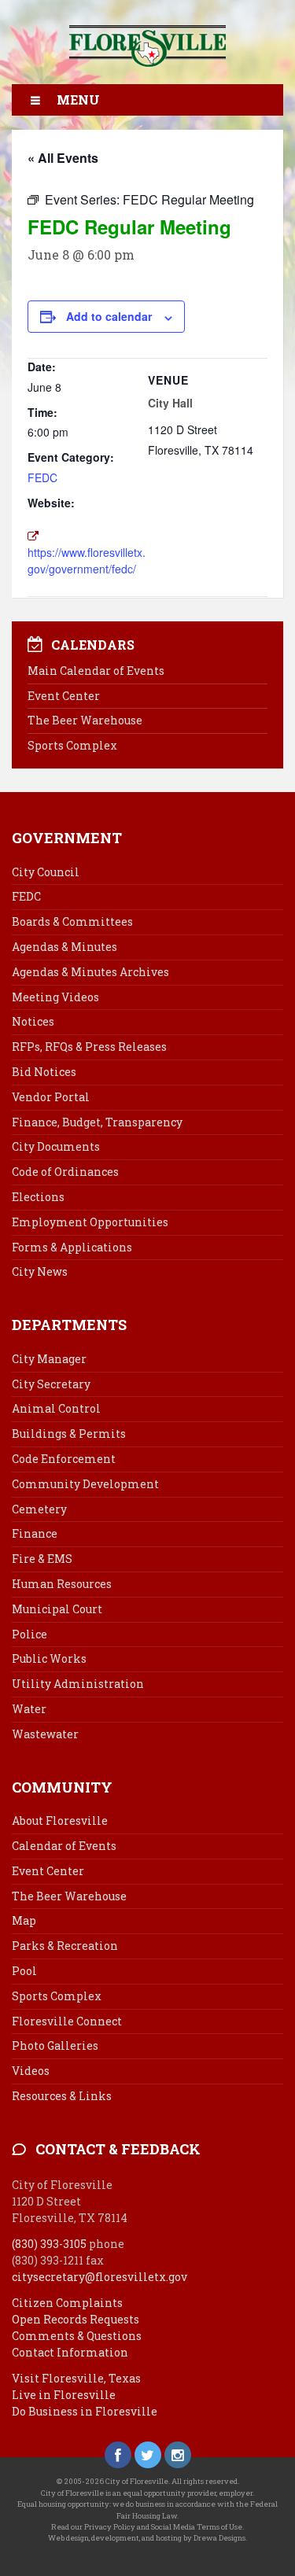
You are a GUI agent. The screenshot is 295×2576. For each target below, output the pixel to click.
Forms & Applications (72, 1247)
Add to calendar (109, 316)
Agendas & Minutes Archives (90, 972)
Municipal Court (57, 1609)
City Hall (170, 403)
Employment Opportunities (90, 1222)
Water (29, 1709)
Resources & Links (62, 2096)
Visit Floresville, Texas (76, 2378)
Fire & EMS (42, 1559)
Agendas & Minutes (65, 947)
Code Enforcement (64, 1459)
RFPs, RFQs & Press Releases (89, 1047)
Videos (31, 2071)
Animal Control (56, 1408)
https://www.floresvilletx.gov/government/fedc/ (87, 560)
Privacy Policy (110, 2527)
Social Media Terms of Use (197, 2527)
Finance (35, 1533)
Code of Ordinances (65, 1172)
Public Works (49, 1658)
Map (24, 1920)
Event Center (64, 696)
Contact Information (70, 2352)
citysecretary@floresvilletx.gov (100, 2277)
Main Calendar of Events (96, 671)
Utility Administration (78, 1684)
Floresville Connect (67, 2021)
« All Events (63, 158)
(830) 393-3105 (49, 2244)
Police (29, 1634)
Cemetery (39, 1509)
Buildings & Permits (69, 1434)
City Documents (56, 1146)
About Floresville (60, 1821)
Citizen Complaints (67, 2303)
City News (40, 1271)
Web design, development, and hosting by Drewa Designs (147, 2538)
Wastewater (45, 1734)
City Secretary (51, 1384)
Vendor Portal (51, 1097)
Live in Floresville (64, 2395)
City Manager (49, 1359)
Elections (38, 1197)
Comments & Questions (77, 2336)
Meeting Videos (55, 997)
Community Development (85, 1484)
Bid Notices (44, 1072)
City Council (46, 872)
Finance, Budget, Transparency (97, 1122)
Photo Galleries (55, 2045)
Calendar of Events (64, 1846)
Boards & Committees (72, 921)
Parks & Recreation (65, 1946)
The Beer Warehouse (85, 720)
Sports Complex (72, 745)
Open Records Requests (76, 2319)
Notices (33, 1021)
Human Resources (62, 1584)
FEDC (42, 477)
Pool (24, 1971)
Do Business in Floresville (85, 2411)
